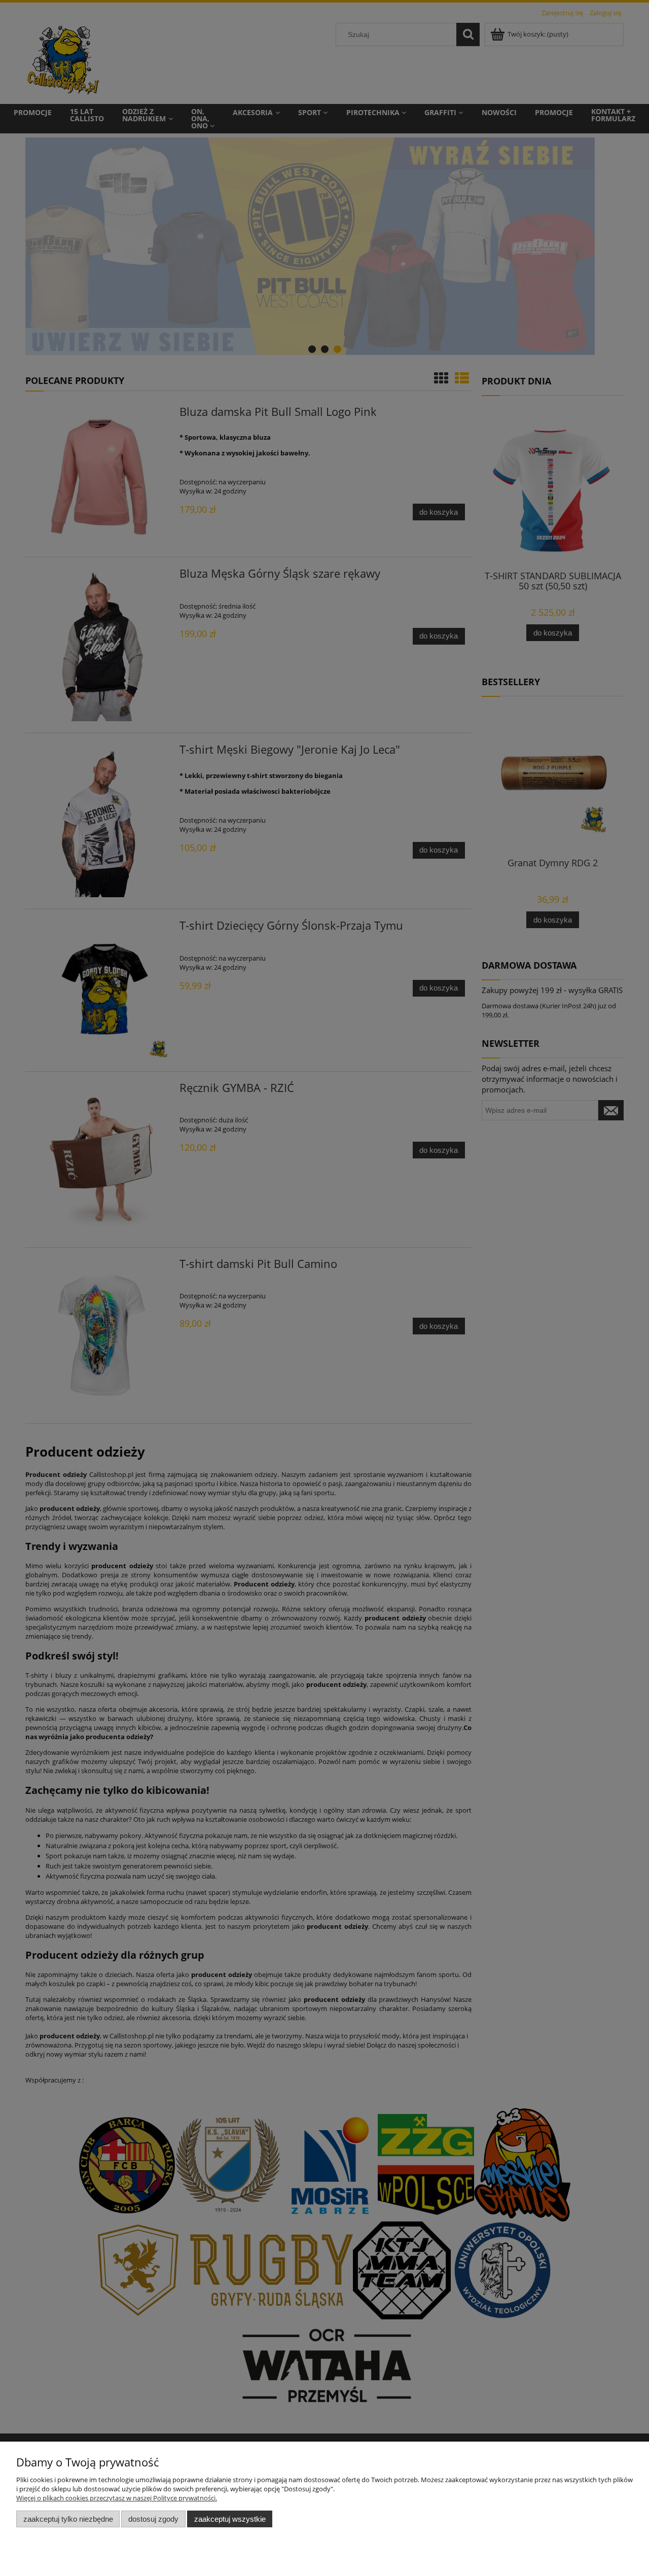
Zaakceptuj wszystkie (230, 2519)
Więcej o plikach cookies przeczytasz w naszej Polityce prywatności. (117, 2498)
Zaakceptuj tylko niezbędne (68, 2519)
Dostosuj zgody (153, 2519)
